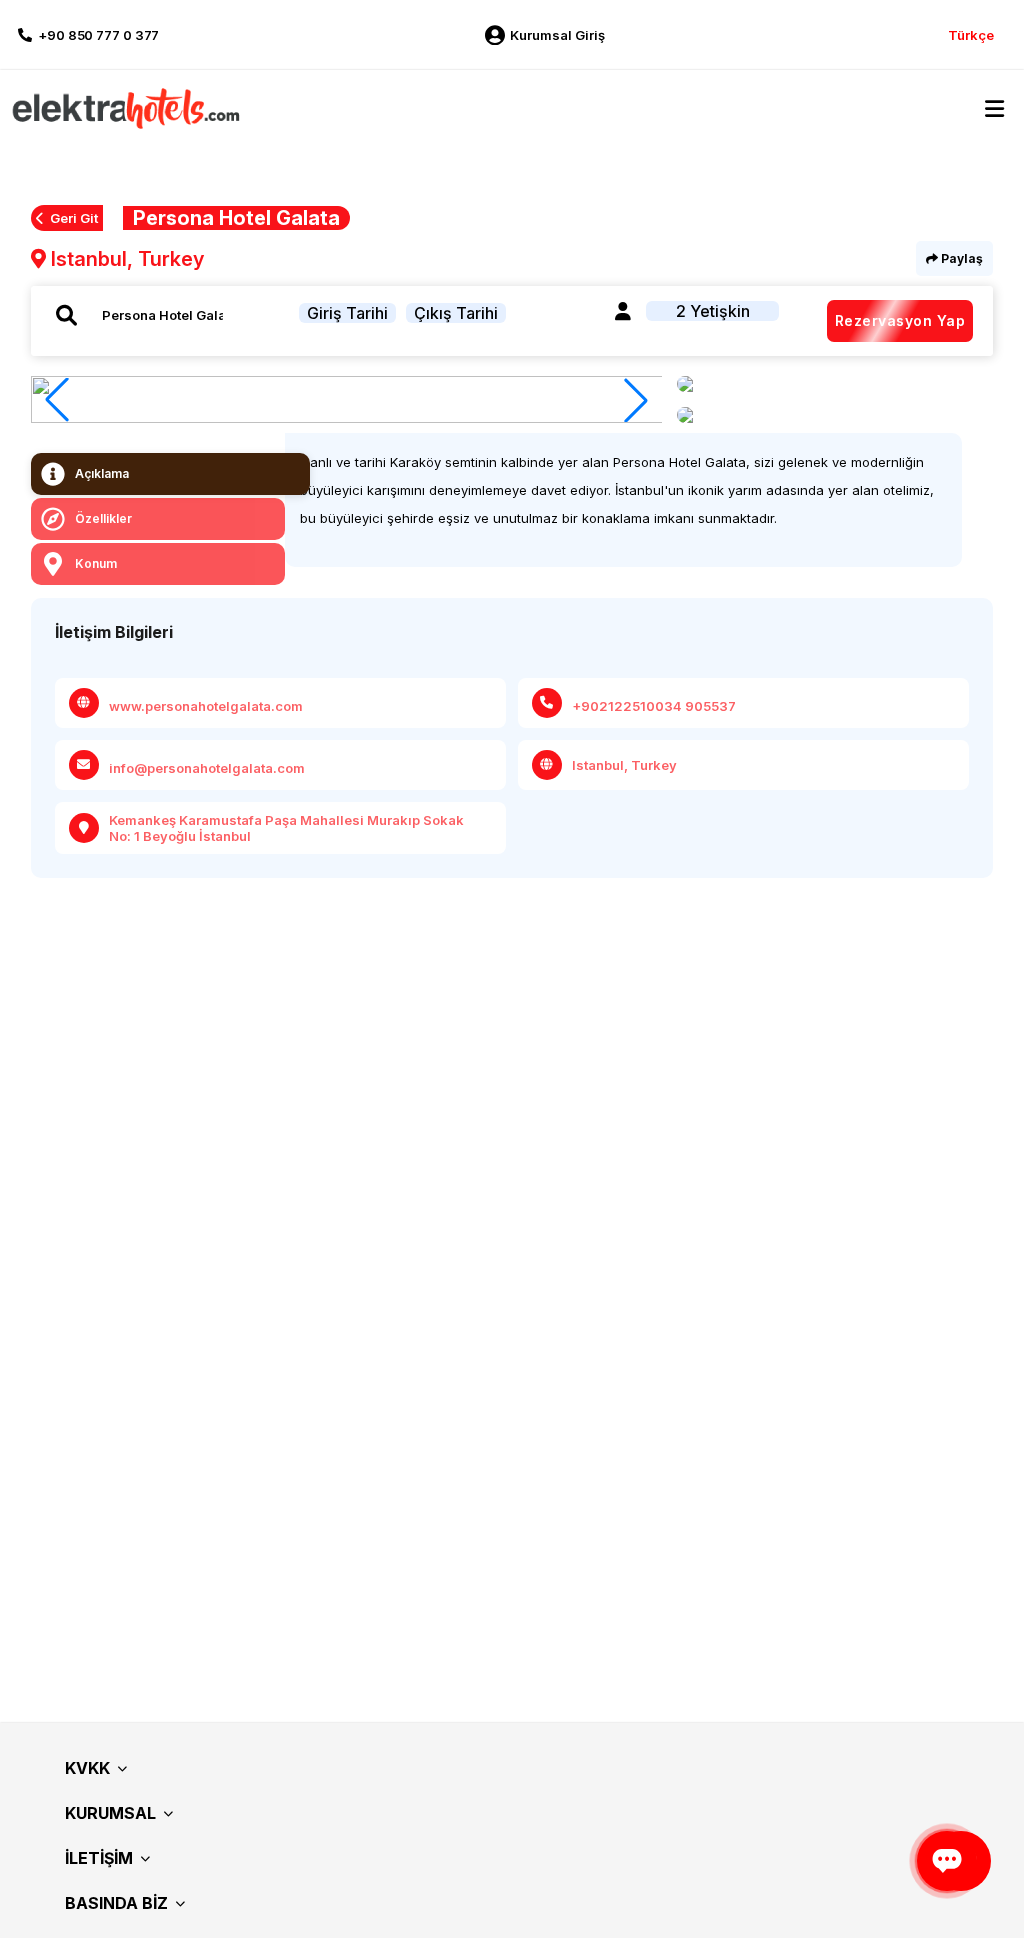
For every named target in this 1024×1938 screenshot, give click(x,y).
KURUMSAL (110, 1813)
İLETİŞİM (99, 1858)
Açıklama (102, 473)
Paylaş (960, 258)
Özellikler (103, 518)
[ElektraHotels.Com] (122, 107)
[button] (636, 400)
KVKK (87, 1768)
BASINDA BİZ (116, 1903)
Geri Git (74, 218)
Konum (96, 563)
